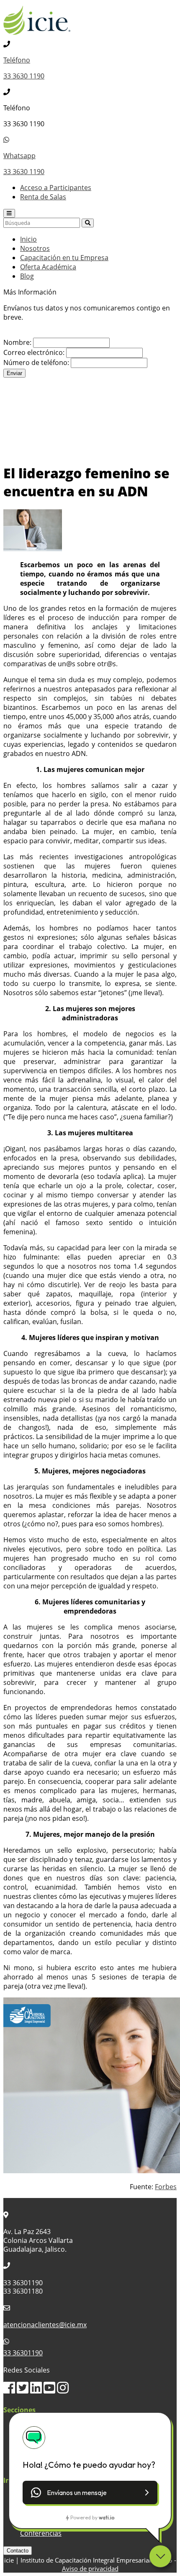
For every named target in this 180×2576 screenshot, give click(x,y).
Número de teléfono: (36, 362)
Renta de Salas (43, 197)
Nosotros (35, 248)
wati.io (107, 2517)
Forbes (166, 2187)
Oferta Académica (48, 267)
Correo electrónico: (34, 352)
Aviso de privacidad (90, 2568)
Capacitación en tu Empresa (64, 258)
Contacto (18, 2551)
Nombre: (17, 342)
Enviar (14, 373)
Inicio (28, 239)
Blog (27, 276)
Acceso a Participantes (56, 188)
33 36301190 (23, 2353)
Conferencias (41, 2533)
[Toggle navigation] (9, 213)
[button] (90, 2493)
